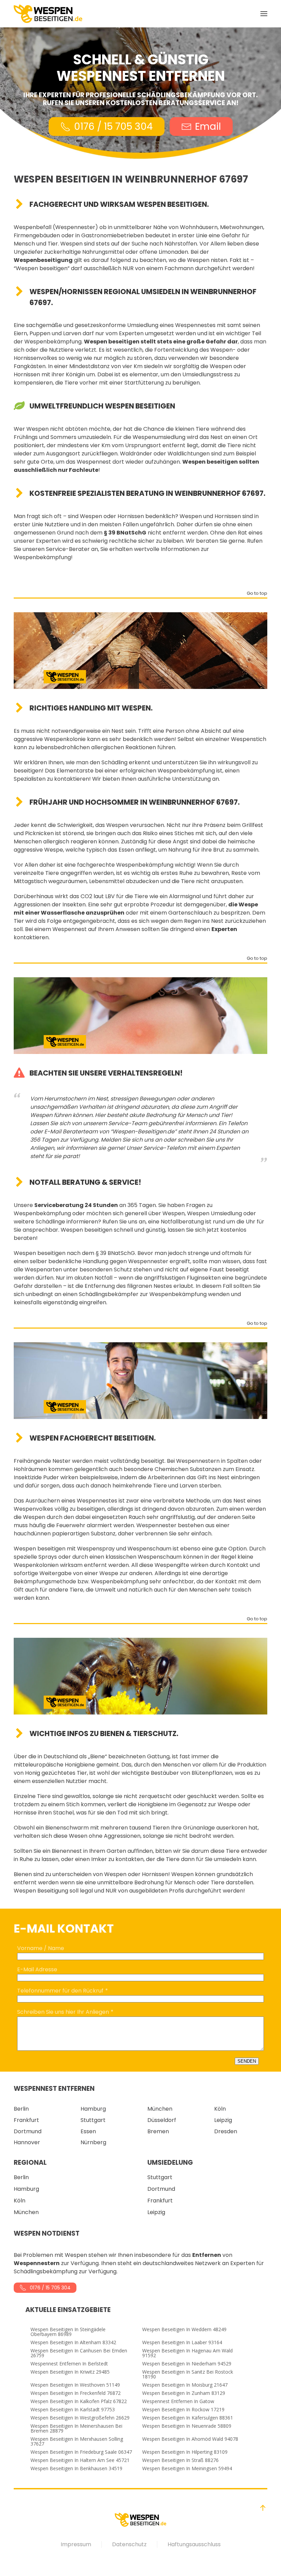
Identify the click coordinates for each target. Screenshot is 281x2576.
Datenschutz (129, 2544)
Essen (88, 2131)
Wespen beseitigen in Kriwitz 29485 (70, 2372)
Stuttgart (93, 2120)
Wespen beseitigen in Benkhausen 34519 (76, 2468)
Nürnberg (93, 2142)
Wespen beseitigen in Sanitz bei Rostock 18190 (188, 2374)
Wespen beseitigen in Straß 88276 (180, 2460)
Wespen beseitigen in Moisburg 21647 (185, 2385)
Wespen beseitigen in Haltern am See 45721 (80, 2460)
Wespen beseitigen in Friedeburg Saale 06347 (81, 2452)
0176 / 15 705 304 (113, 127)
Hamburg (93, 2109)
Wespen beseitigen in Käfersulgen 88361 (188, 2418)
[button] (264, 14)
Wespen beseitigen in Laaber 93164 (182, 2342)
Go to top (257, 594)
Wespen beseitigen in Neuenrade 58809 (187, 2426)
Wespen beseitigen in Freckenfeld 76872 (76, 2393)
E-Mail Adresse (37, 1969)
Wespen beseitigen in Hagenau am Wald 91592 (187, 2353)
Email (208, 127)
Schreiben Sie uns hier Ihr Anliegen (63, 2012)
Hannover (27, 2142)
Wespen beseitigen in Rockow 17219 (183, 2410)
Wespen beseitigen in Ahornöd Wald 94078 (190, 2439)
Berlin (21, 2109)
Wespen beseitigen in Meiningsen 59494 (187, 2468)
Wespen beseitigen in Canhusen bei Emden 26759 (79, 2353)
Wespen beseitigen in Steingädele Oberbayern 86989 (68, 2332)
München (160, 2109)
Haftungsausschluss (194, 2544)
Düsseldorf (162, 2120)
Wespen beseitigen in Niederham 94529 (187, 2364)
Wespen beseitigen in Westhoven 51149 (75, 2385)
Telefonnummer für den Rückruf (60, 1991)
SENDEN (247, 2061)
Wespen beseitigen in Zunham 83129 (184, 2393)
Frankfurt (26, 2120)
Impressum (76, 2544)
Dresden (226, 2131)
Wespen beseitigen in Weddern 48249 (184, 2329)
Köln (220, 2109)
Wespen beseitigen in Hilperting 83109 (185, 2452)
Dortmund (28, 2131)
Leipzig (223, 2120)
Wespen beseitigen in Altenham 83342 (73, 2342)
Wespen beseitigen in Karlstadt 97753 (73, 2410)
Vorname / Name (41, 1948)
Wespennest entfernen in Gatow (178, 2401)
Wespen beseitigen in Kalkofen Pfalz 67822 (79, 2401)
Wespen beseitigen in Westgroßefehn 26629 (80, 2418)
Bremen (158, 2131)
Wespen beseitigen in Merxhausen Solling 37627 (77, 2441)
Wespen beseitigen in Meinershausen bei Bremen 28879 (76, 2428)
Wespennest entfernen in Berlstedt (69, 2364)
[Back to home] (48, 14)
